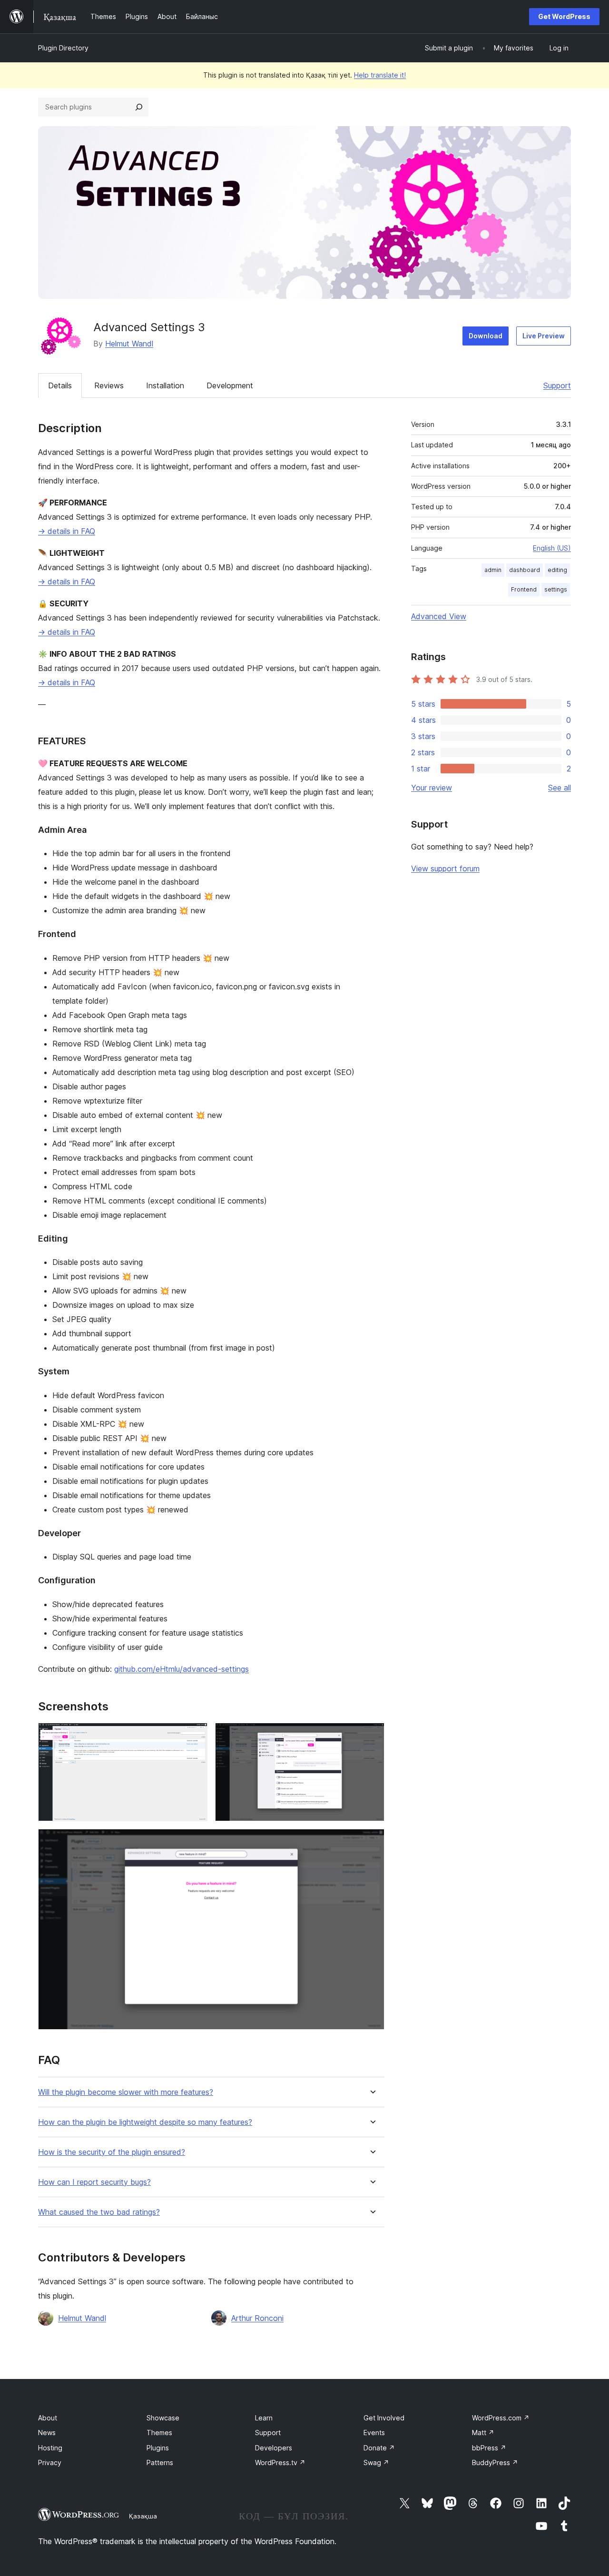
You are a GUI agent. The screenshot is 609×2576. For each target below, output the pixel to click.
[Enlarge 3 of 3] (372, 1842)
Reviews (109, 385)
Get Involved (384, 2418)
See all (560, 788)
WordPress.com (501, 2418)
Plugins (158, 2448)
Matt (483, 2433)
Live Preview (544, 336)
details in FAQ (67, 531)
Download (486, 336)
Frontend (524, 589)
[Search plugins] (139, 107)
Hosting (50, 2448)
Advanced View (439, 616)
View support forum (445, 869)
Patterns (160, 2462)
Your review (432, 788)
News (47, 2433)
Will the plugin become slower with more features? (126, 2092)
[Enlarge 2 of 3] (372, 1736)
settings (556, 589)
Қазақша (143, 2516)
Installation (165, 385)
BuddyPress (495, 2462)
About (48, 2418)
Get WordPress (564, 16)
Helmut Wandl (129, 344)
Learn (264, 2418)
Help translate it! (380, 75)
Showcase (163, 2418)
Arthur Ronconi (257, 2318)
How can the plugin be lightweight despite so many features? (145, 2122)
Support (557, 385)
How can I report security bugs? (94, 2182)
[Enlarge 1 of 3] (195, 1736)
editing (557, 570)
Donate (379, 2448)
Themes (159, 2433)
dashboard (525, 570)
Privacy (50, 2462)
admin (493, 570)
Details (60, 385)
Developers (274, 2448)
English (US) (552, 548)
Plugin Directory (63, 48)
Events (374, 2433)
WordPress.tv (280, 2462)
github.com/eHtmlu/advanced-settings (182, 1669)
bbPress (489, 2448)
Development (230, 385)
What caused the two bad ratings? (99, 2212)
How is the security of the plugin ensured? (112, 2152)
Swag (376, 2462)
